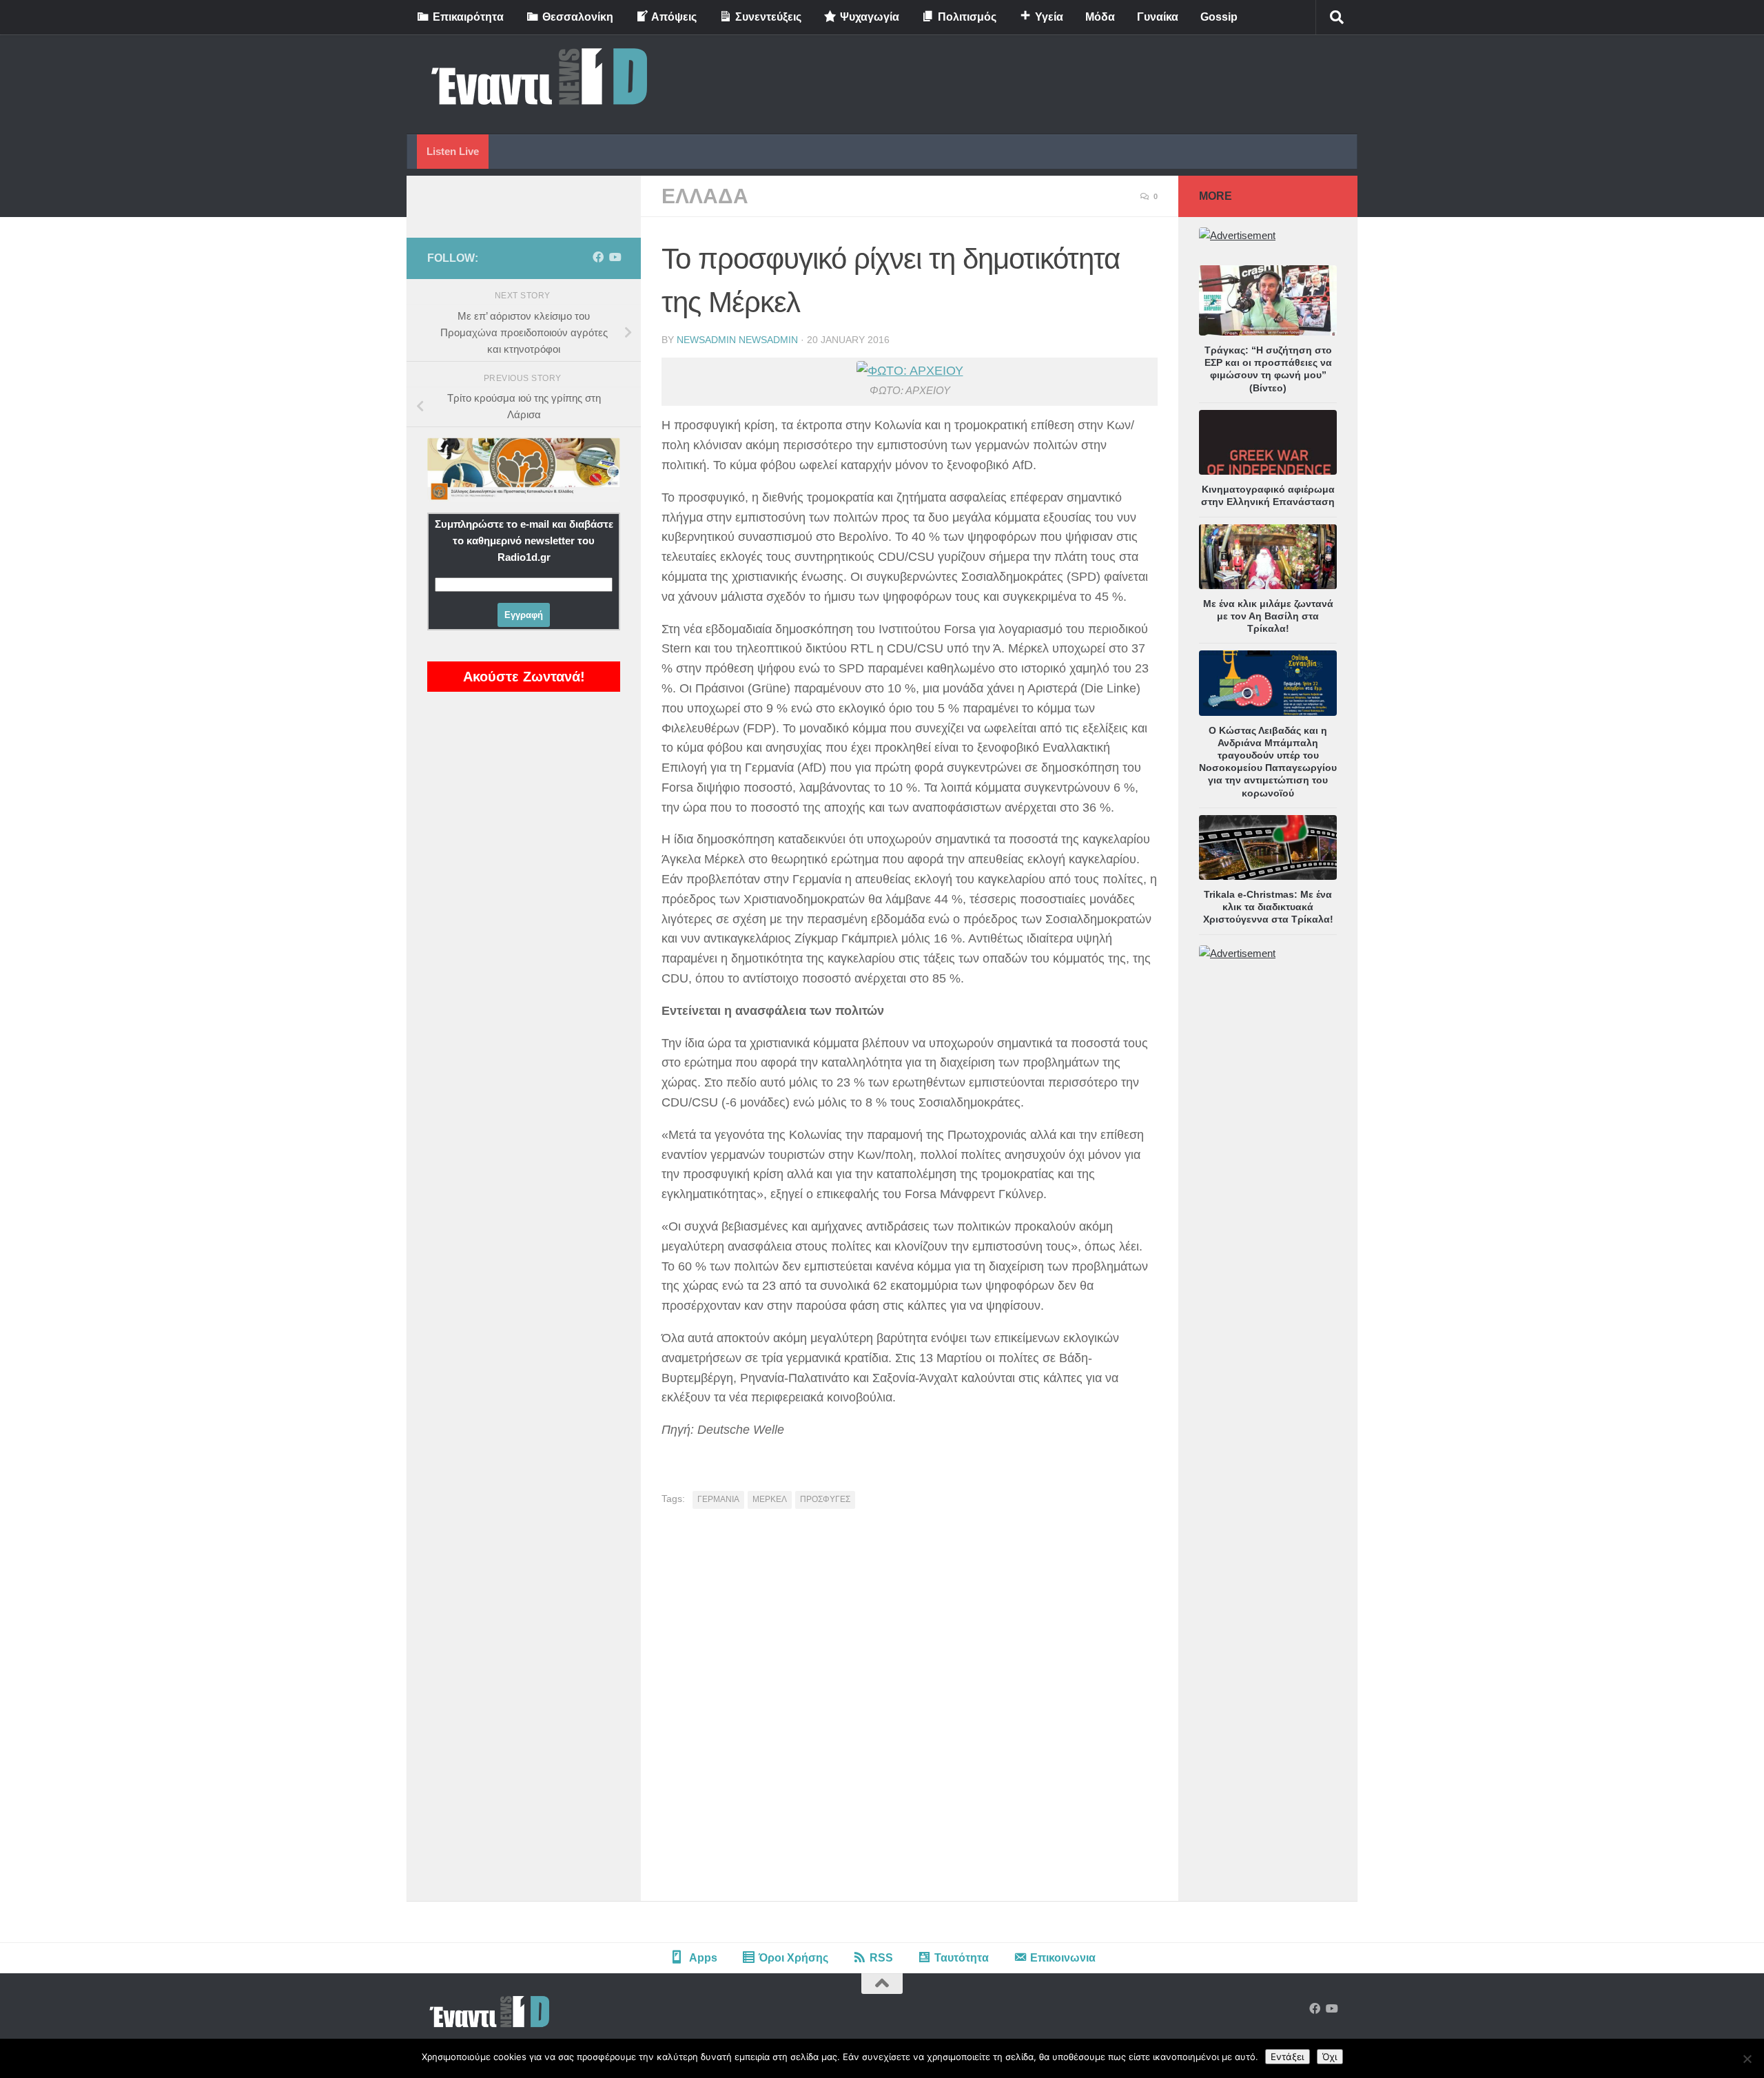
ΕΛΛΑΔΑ (705, 196)
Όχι (1330, 2057)
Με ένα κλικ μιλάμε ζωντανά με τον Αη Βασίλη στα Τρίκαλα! (1268, 616)
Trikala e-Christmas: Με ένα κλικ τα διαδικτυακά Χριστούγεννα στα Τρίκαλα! (1268, 907)
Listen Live (453, 151)
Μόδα (1100, 17)
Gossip (1219, 17)
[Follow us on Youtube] (615, 257)
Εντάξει (1288, 2057)
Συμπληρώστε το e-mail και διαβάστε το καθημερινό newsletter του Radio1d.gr (524, 541)
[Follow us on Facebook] (598, 257)
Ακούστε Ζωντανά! (524, 677)
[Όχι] (1747, 2059)
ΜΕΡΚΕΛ (770, 1499)
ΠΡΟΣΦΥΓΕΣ (825, 1499)
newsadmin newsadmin (737, 340)
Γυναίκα (1158, 17)
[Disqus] (910, 1710)
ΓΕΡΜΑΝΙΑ (718, 1499)
